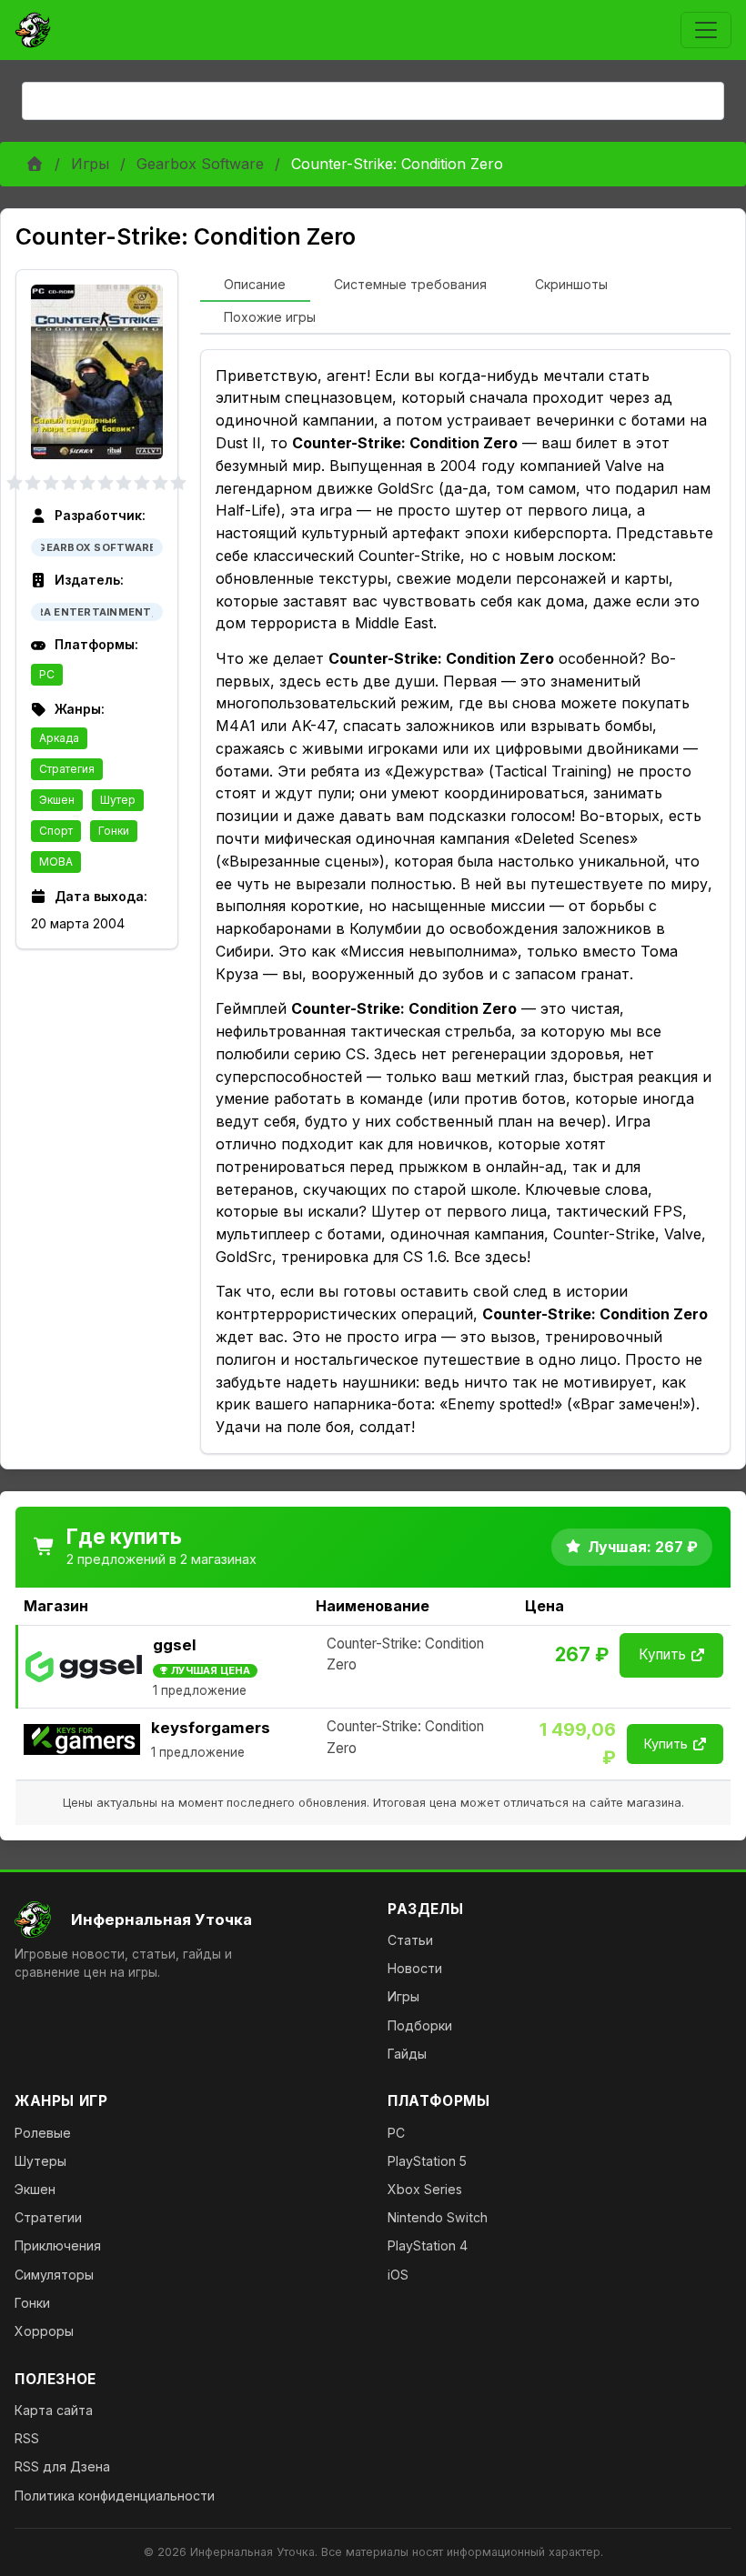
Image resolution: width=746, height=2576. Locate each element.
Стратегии (48, 2217)
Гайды (407, 2054)
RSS (27, 2438)
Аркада (59, 738)
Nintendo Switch (438, 2217)
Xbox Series (425, 2189)
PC (47, 674)
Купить (662, 1654)
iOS (398, 2275)
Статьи (410, 1940)
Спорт (56, 831)
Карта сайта (54, 2410)
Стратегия (67, 769)
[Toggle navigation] (706, 30)
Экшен (57, 800)
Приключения (58, 2245)
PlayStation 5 (427, 2161)
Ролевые (43, 2133)
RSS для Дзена (62, 2466)
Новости (415, 1968)
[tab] (255, 286)
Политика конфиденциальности (115, 2496)
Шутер (118, 800)
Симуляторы (54, 2275)
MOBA (56, 862)
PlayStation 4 (428, 2245)
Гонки (114, 831)
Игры (90, 164)
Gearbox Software (200, 164)
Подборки (420, 2025)
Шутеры (40, 2161)
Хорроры (44, 2331)
